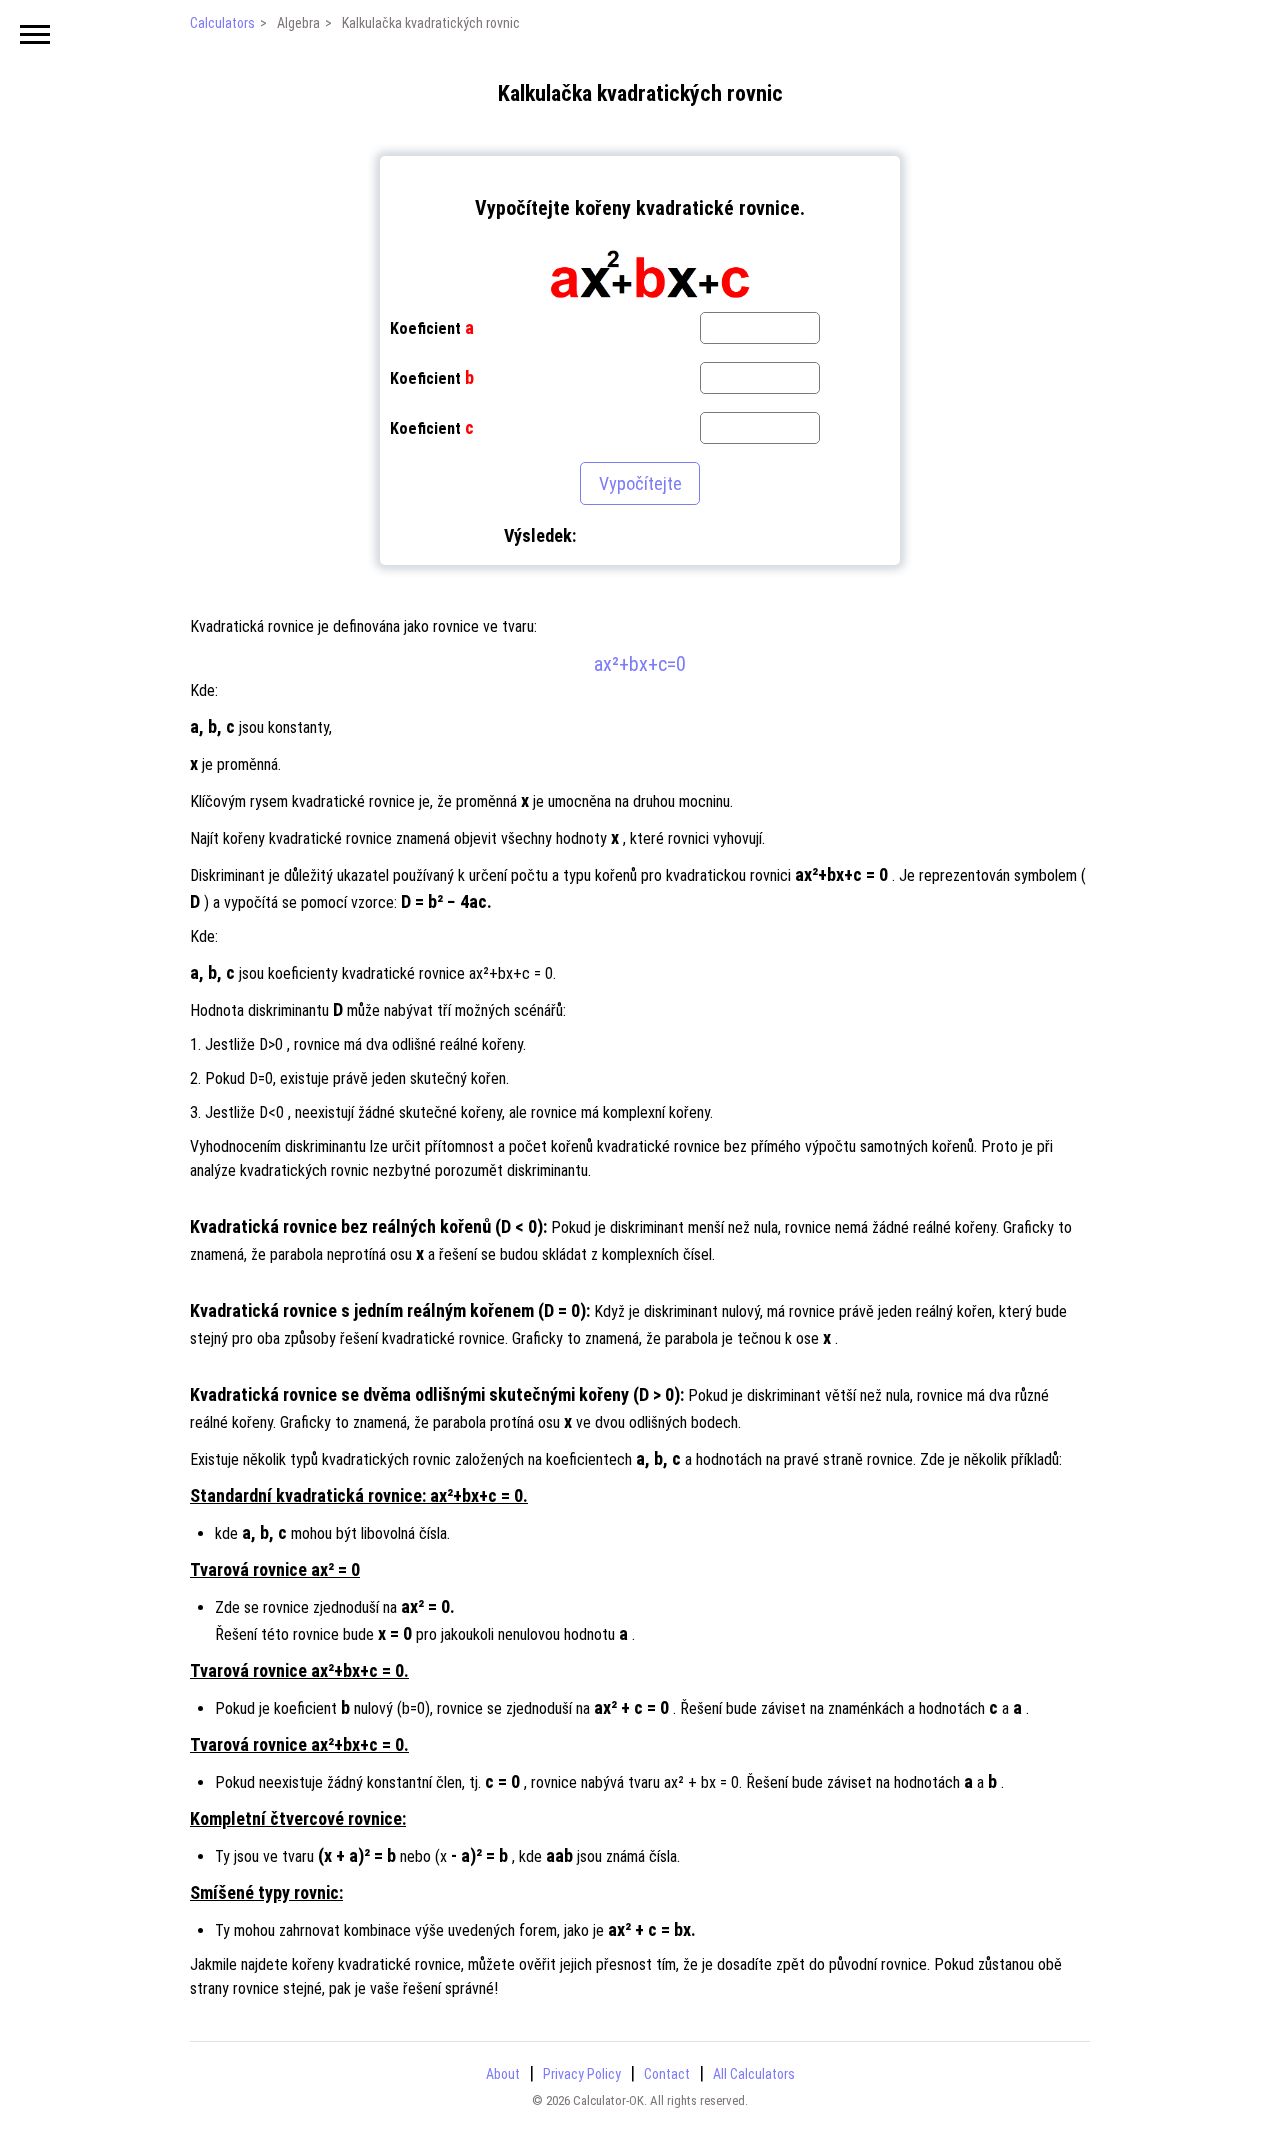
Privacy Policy (582, 2074)
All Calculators (754, 2074)
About (503, 2074)
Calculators (222, 23)
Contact (667, 2074)
